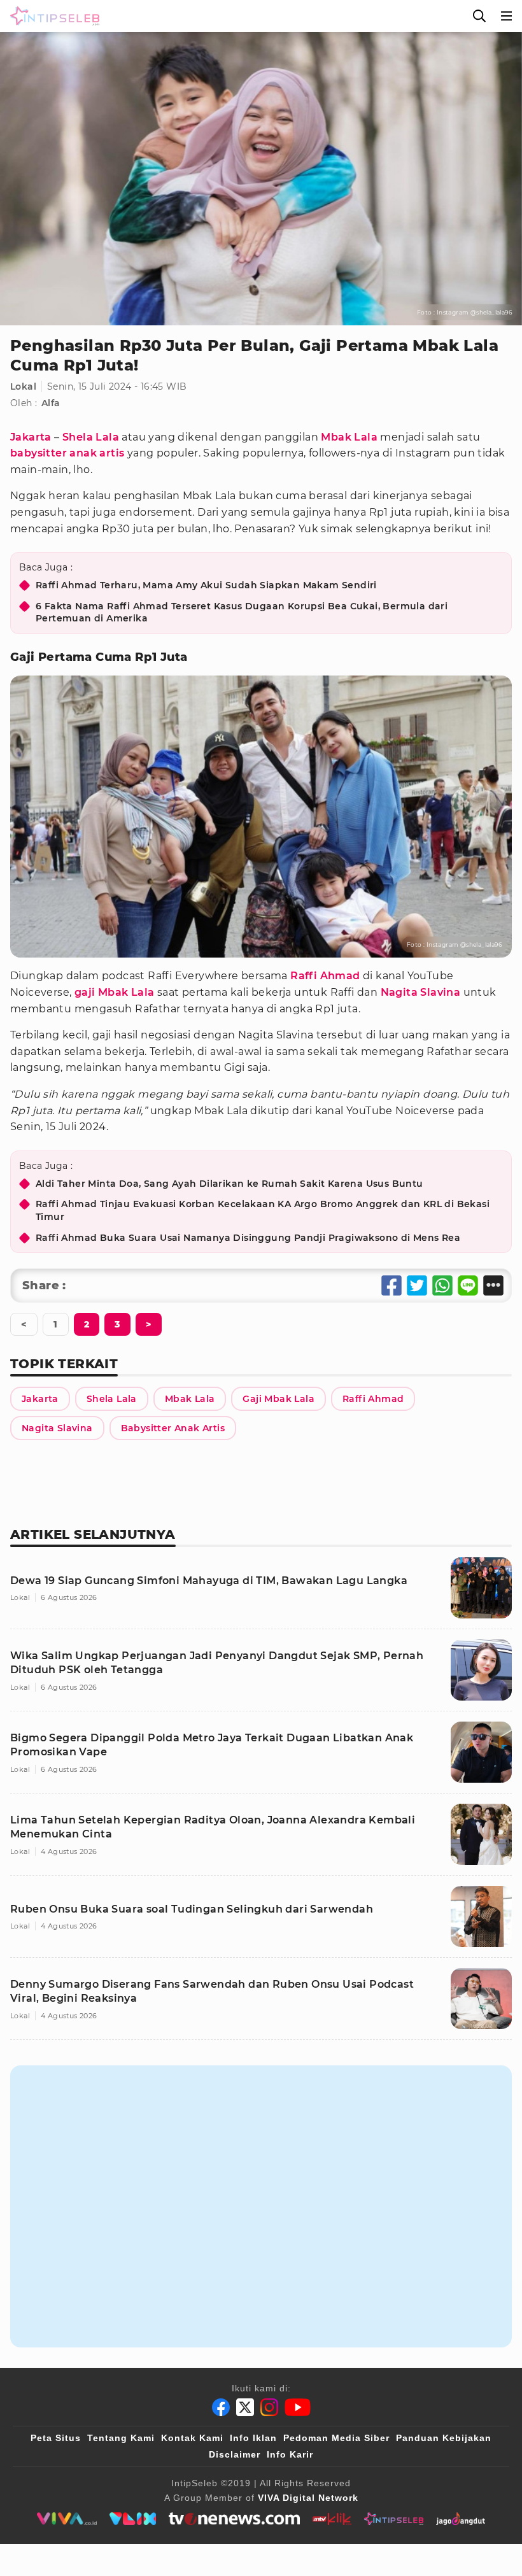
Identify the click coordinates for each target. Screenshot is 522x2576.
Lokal (23, 386)
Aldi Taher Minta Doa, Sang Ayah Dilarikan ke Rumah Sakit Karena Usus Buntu (229, 1184)
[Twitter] (245, 2407)
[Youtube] (298, 2407)
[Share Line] (468, 1285)
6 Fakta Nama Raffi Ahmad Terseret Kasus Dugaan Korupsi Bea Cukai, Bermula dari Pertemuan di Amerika (242, 612)
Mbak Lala (349, 437)
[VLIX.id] (133, 2519)
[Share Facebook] (391, 1285)
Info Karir (290, 2454)
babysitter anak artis (67, 453)
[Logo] (52, 16)
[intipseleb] (394, 2519)
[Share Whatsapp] (442, 1285)
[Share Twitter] (417, 1285)
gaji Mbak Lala (115, 992)
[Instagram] (269, 2407)
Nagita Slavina (421, 992)
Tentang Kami (121, 2438)
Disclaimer (235, 2454)
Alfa (51, 403)
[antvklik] (332, 2519)
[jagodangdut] (461, 2519)
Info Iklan (253, 2438)
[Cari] (479, 16)
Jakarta (31, 437)
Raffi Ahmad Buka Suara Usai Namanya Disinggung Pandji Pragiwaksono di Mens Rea (248, 1238)
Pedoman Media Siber (336, 2438)
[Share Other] (493, 1285)
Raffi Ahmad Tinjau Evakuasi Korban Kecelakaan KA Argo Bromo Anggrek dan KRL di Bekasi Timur (263, 1210)
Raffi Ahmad (325, 976)
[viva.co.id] (67, 2519)
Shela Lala (91, 437)
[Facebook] (221, 2407)
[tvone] (234, 2519)
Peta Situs (56, 2438)
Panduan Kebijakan (444, 2438)
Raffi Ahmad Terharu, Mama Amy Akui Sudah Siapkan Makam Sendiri (206, 585)
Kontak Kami (192, 2438)
